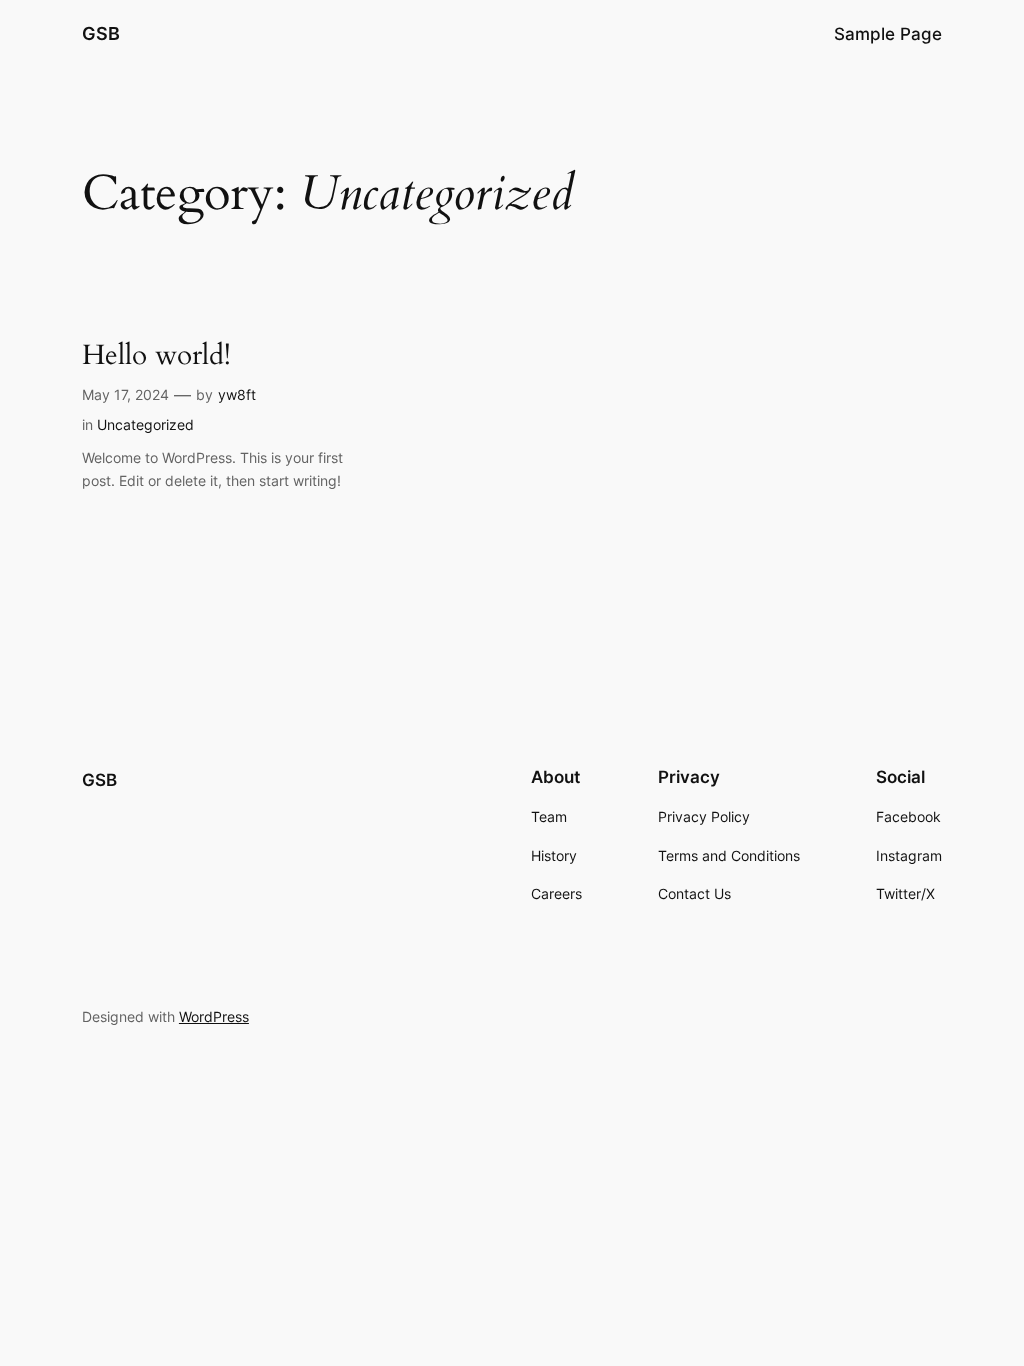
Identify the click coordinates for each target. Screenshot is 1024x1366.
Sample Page (888, 34)
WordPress (214, 1016)
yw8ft (237, 394)
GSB (101, 33)
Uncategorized (145, 424)
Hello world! (156, 355)
